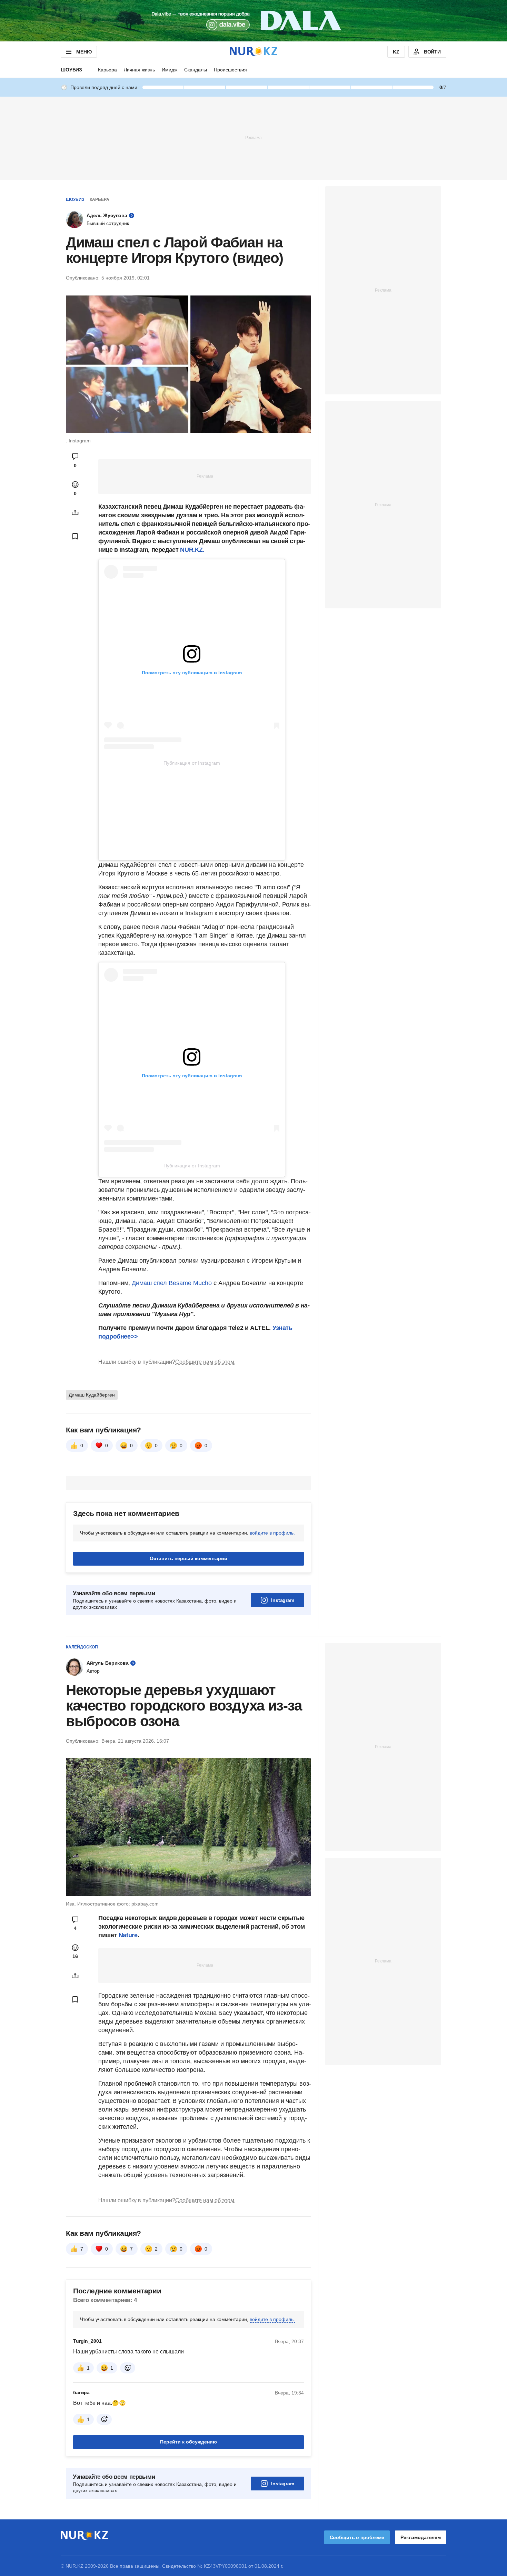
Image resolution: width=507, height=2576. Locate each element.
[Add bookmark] (75, 536)
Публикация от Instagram (192, 763)
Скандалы (196, 70)
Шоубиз (71, 70)
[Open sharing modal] (75, 512)
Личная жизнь (139, 70)
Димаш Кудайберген (92, 1395)
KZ (396, 52)
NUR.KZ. (192, 550)
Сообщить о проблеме (357, 2537)
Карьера (107, 70)
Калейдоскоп (82, 1647)
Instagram (283, 1600)
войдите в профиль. (272, 1533)
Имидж (170, 70)
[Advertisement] (254, 137)
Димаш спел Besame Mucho (172, 1283)
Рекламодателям (421, 2537)
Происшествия (230, 70)
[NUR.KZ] (254, 52)
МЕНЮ (84, 52)
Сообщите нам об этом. (205, 1362)
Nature (128, 1935)
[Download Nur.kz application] (254, 21)
